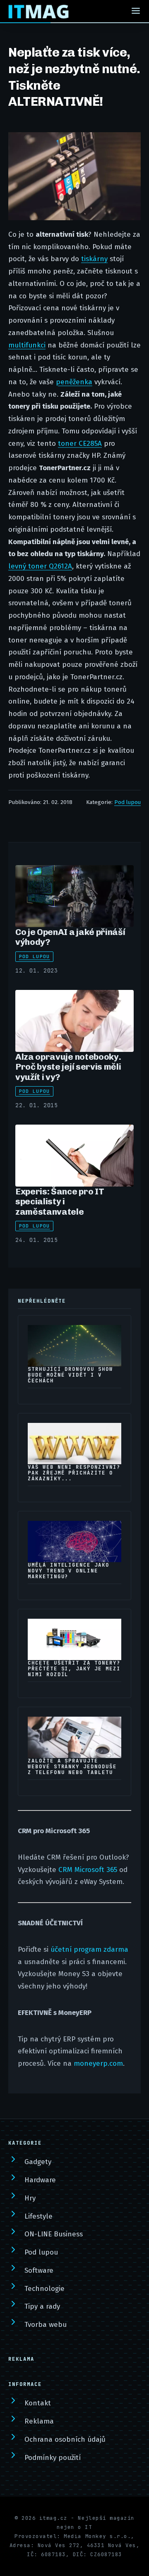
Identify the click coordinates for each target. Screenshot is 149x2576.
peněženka (74, 382)
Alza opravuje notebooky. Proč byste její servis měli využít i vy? (68, 1067)
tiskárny (94, 259)
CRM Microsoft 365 (88, 1870)
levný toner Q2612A (40, 566)
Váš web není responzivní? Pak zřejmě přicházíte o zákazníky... (74, 1473)
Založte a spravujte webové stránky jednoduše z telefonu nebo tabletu (72, 1767)
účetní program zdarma (89, 1949)
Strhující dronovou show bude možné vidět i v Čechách (70, 1375)
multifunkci (27, 345)
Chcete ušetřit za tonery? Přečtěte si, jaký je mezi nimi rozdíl (74, 1669)
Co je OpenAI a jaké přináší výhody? (70, 937)
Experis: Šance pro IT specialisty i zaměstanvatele (60, 1201)
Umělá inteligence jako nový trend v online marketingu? (68, 1571)
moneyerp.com (98, 2063)
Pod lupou (127, 802)
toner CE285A (80, 444)
